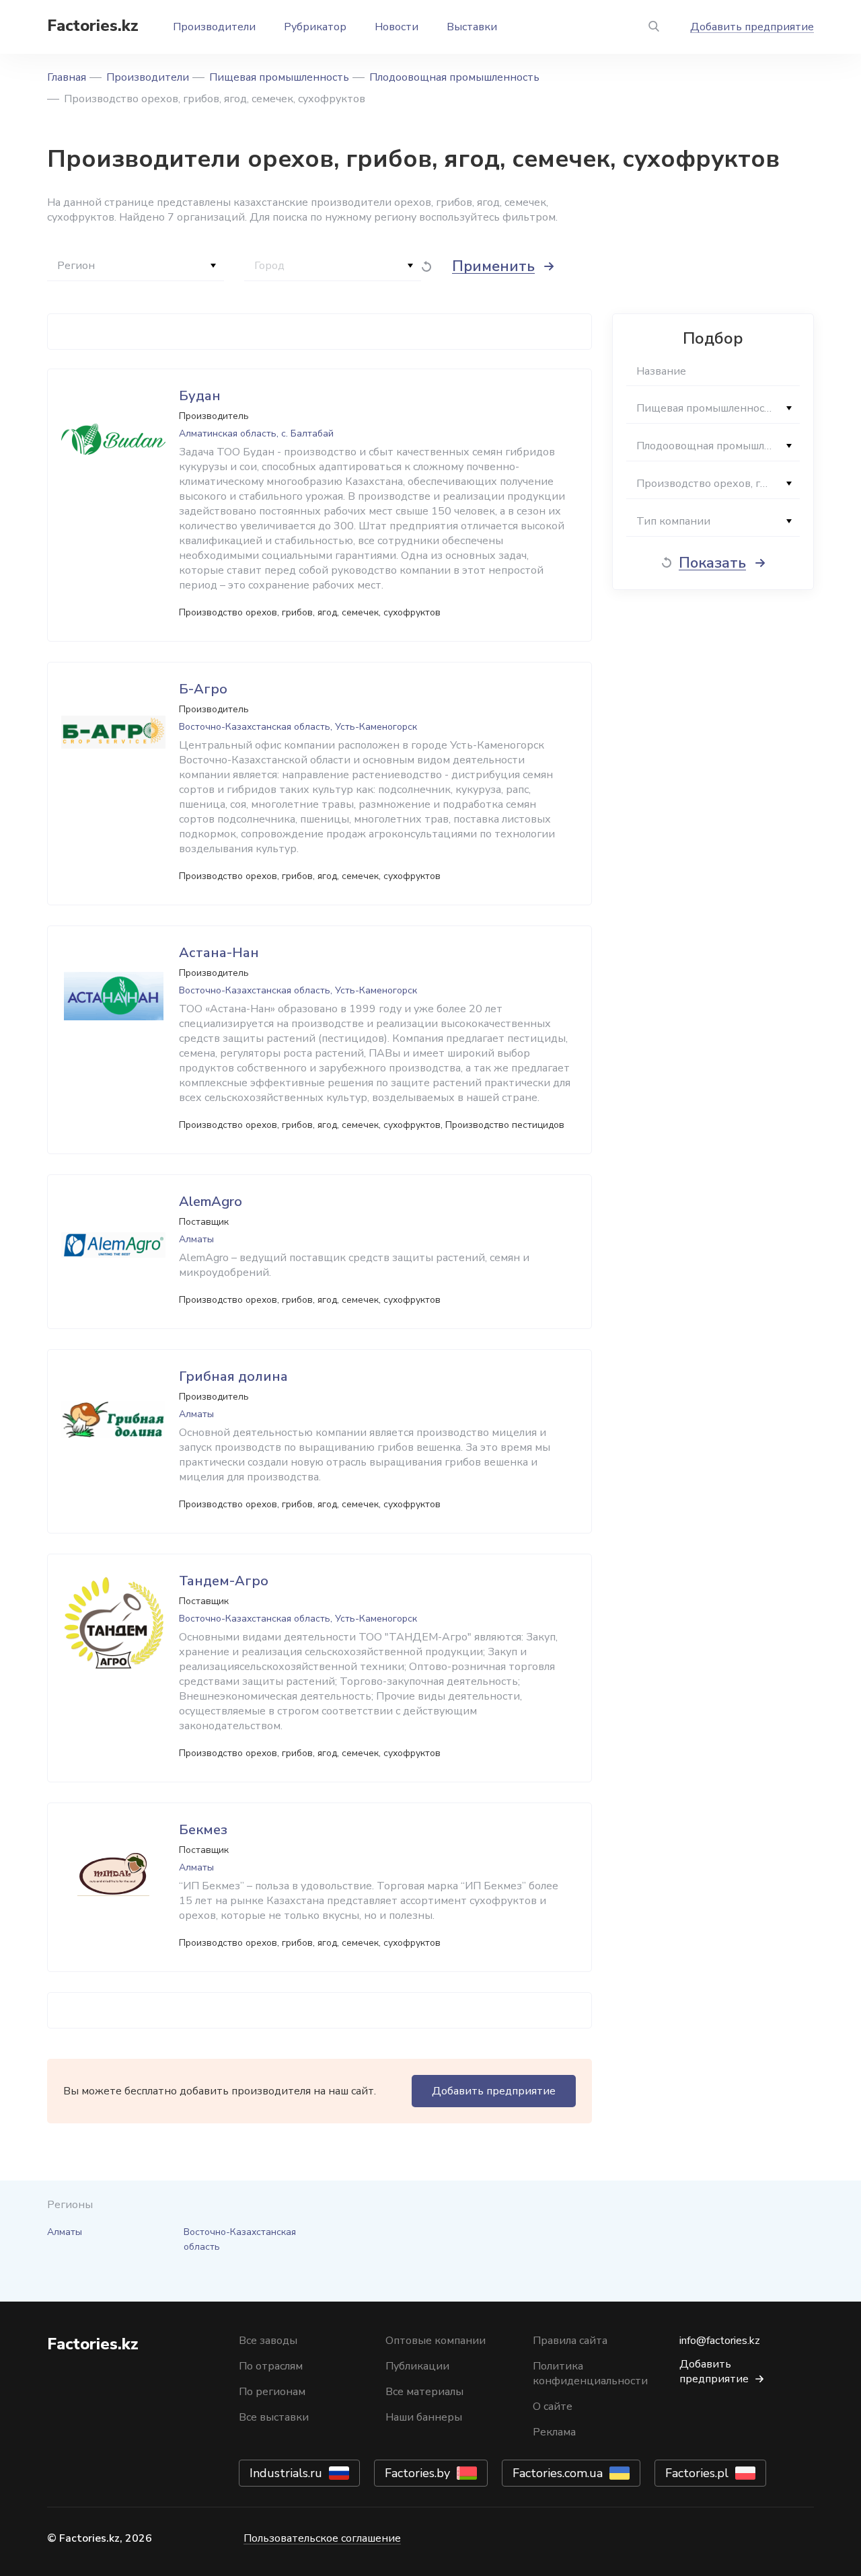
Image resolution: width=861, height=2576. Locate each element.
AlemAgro (211, 1202)
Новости (397, 27)
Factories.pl (697, 2473)
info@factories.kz (720, 2341)
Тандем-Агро (224, 1581)
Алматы (65, 2232)
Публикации (417, 2366)
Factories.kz (93, 26)
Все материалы (424, 2392)
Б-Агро (203, 689)
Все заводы (268, 2341)
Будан (200, 396)
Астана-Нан (219, 953)
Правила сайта (570, 2341)
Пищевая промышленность (279, 77)
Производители (214, 27)
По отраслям (271, 2366)
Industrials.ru (286, 2473)
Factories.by (417, 2473)
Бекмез (203, 1830)
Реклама (554, 2432)
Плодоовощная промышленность (454, 77)
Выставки (472, 27)
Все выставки (274, 2417)
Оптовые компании (436, 2341)
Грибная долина (233, 1376)
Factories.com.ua (558, 2473)
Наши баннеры (424, 2417)
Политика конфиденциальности (590, 2374)
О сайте (553, 2407)
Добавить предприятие (752, 27)
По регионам (272, 2392)
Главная (67, 77)
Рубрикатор (315, 27)
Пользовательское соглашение (322, 2538)
